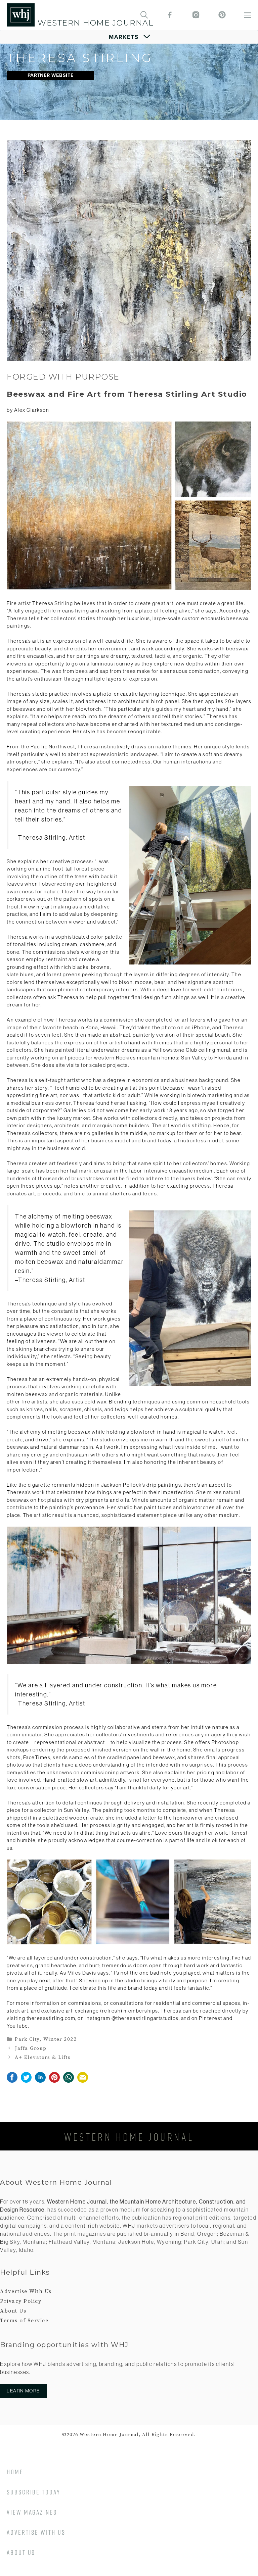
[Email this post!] (83, 2081)
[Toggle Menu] (129, 37)
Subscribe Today (34, 2492)
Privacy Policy (21, 2301)
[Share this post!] (12, 2081)
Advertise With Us (26, 2291)
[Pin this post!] (54, 2081)
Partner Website (51, 75)
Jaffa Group (31, 2048)
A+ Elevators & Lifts (43, 2057)
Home (15, 2472)
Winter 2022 (60, 2039)
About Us (13, 2311)
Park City (27, 2039)
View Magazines (32, 2512)
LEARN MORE (23, 2391)
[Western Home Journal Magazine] (21, 15)
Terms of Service (24, 2321)
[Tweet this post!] (26, 2081)
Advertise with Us (36, 2532)
